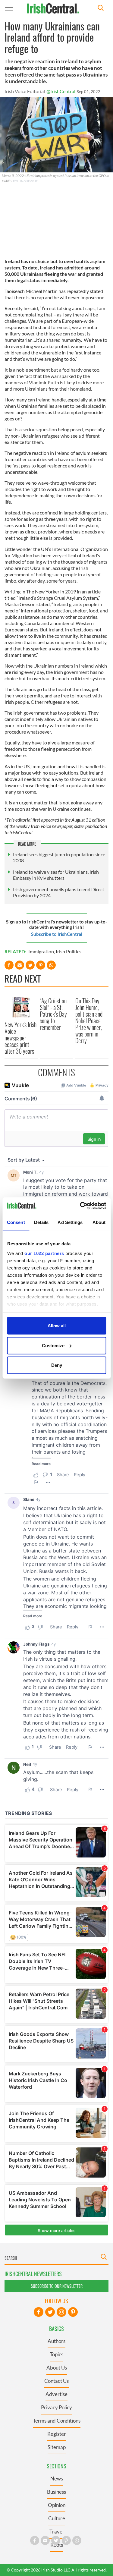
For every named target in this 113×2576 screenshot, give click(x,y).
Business (56, 2492)
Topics (56, 2354)
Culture (57, 2518)
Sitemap (57, 2447)
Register (57, 2434)
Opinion (57, 2505)
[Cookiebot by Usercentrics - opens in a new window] (80, 1206)
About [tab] (99, 1222)
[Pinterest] (73, 2312)
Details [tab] (41, 1222)
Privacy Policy (56, 2407)
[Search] (101, 9)
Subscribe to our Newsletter (57, 2286)
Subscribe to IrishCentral (57, 934)
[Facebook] (39, 2312)
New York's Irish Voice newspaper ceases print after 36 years (20, 1038)
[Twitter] (50, 2312)
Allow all (57, 1326)
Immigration (41, 951)
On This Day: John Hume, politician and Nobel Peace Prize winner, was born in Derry (89, 1021)
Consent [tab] (16, 1222)
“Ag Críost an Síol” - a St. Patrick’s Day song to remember (53, 1014)
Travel (56, 2532)
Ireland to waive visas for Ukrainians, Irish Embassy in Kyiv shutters (56, 875)
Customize (53, 1345)
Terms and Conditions (57, 2421)
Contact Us (56, 2381)
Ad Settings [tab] (70, 1222)
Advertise (56, 2394)
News (57, 2478)
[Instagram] (61, 2312)
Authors (56, 2341)
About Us (57, 2368)
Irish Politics (69, 951)
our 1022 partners (44, 1253)
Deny (57, 1365)
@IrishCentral (61, 91)
